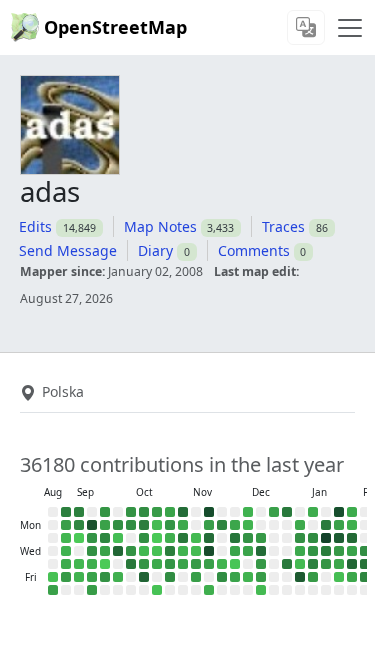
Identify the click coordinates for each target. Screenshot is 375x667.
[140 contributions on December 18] (261, 564)
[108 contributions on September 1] (66, 525)
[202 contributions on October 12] (144, 512)
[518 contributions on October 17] (144, 577)
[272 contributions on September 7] (79, 512)
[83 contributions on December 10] (248, 551)
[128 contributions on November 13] (196, 564)
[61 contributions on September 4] (66, 564)
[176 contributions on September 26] (105, 577)
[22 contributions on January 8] (300, 564)
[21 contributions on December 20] (261, 590)
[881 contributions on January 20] (326, 538)
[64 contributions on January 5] (300, 525)
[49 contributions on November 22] (209, 590)
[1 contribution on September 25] (105, 564)
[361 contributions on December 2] (235, 538)
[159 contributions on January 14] (313, 551)
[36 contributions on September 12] (79, 577)
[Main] (350, 28)
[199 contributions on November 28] (222, 577)
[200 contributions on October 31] (170, 577)
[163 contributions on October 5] (131, 512)
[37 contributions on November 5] (183, 551)
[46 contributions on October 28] (170, 538)
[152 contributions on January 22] (326, 564)
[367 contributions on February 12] (365, 564)
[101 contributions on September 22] (105, 525)
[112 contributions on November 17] (209, 525)
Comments (254, 250)
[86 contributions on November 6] (183, 564)
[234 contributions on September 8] (79, 525)
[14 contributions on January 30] (339, 577)
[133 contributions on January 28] (339, 551)
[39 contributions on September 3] (66, 551)
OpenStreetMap (115, 27)
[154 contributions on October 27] (170, 525)
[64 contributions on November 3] (183, 525)
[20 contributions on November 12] (196, 551)
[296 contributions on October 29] (170, 551)
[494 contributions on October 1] (118, 551)
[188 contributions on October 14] (144, 538)
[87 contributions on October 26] (170, 512)
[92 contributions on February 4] (352, 551)
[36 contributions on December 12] (248, 577)
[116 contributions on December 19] (261, 577)
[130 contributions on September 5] (66, 577)
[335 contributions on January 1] (287, 564)
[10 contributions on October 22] (157, 551)
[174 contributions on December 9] (248, 538)
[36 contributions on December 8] (248, 525)
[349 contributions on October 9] (131, 564)
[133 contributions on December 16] (261, 538)
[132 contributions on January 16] (313, 577)
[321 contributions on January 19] (326, 525)
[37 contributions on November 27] (222, 564)
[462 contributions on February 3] (352, 538)
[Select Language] (306, 27)
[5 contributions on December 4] (235, 564)
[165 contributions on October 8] (131, 551)
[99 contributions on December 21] (274, 512)
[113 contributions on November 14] (196, 577)
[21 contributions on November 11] (196, 538)
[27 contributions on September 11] (79, 564)
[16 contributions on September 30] (118, 538)
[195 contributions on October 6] (131, 525)
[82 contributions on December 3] (235, 551)
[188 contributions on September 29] (118, 525)
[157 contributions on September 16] (92, 538)
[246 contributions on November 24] (222, 525)
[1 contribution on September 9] (79, 538)
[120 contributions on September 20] (92, 590)
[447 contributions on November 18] (209, 538)
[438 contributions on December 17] (261, 551)
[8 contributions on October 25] (157, 590)
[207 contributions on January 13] (313, 538)
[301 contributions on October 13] (144, 525)
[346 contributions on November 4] (183, 538)
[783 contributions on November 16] (209, 512)
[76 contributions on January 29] (339, 564)
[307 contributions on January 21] (326, 551)
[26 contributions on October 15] (144, 551)
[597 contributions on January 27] (339, 538)
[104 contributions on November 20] (209, 564)
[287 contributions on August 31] (66, 512)
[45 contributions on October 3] (118, 577)
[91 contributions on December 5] (235, 577)
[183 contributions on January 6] (300, 538)
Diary (155, 250)
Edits (35, 226)
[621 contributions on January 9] (300, 577)
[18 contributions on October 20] (157, 525)
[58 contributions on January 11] (313, 512)
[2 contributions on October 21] (157, 538)
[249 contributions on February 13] (365, 577)
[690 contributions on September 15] (92, 525)
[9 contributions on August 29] (53, 577)
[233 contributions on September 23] (105, 538)
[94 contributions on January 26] (339, 525)
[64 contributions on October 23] (157, 564)
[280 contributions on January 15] (313, 564)
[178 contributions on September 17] (92, 551)
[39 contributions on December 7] (248, 512)
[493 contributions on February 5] (352, 564)
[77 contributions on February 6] (352, 577)
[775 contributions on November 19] (209, 551)
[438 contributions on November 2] (183, 512)
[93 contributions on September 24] (105, 551)
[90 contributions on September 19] (92, 577)
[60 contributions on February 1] (352, 512)
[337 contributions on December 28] (287, 512)
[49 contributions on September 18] (92, 564)
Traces (283, 226)
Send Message (68, 250)
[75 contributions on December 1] (235, 525)
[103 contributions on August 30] (53, 590)
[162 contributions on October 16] (144, 564)
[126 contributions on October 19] (157, 512)
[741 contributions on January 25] (339, 512)
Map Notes (160, 226)
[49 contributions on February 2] (352, 525)
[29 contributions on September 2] (66, 538)
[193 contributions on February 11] (365, 551)
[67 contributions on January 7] (300, 551)
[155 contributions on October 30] (170, 564)
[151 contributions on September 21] (105, 512)
